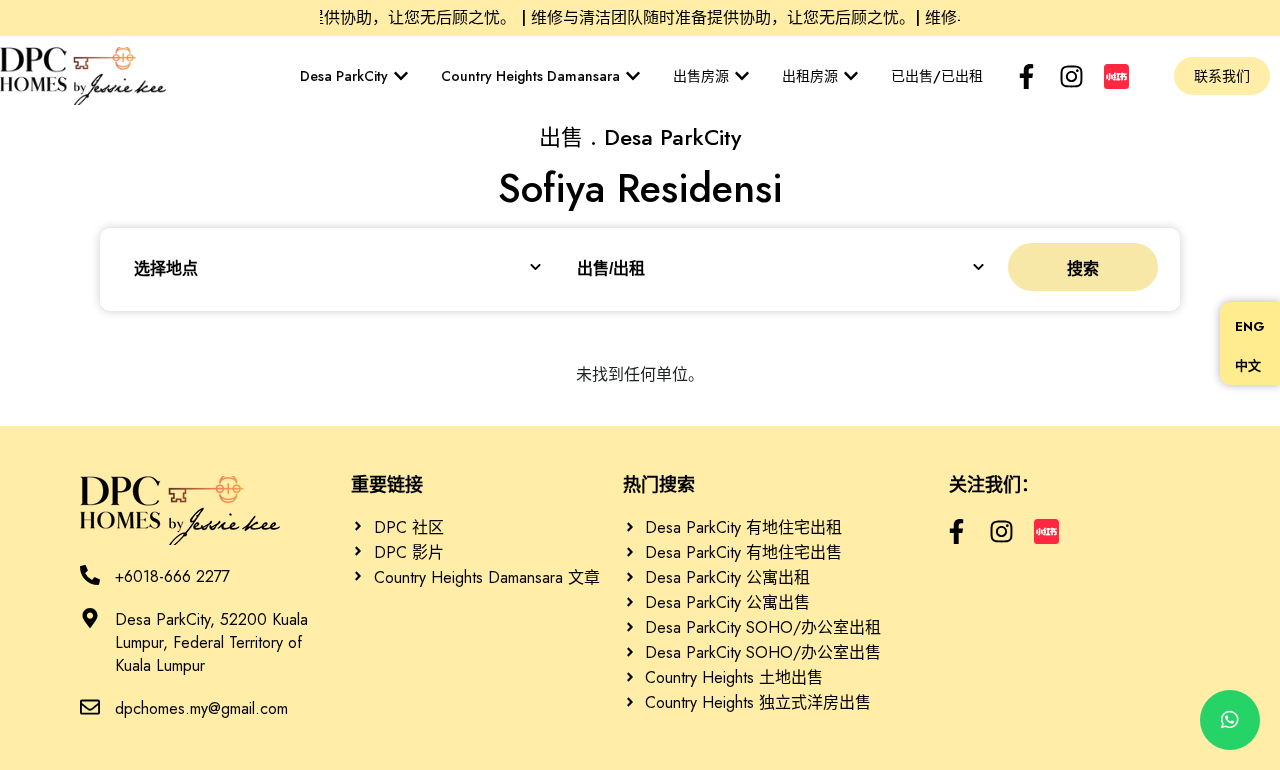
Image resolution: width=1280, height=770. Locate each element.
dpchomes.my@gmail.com (201, 708)
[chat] (1230, 720)
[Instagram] (1071, 76)
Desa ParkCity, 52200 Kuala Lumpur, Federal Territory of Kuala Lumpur (211, 642)
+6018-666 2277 (172, 576)
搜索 (1083, 268)
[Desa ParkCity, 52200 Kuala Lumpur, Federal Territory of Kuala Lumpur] (90, 618)
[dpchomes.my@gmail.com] (90, 707)
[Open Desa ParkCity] (401, 76)
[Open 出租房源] (851, 76)
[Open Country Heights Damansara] (633, 76)
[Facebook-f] (1026, 76)
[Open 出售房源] (742, 76)
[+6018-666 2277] (90, 575)
